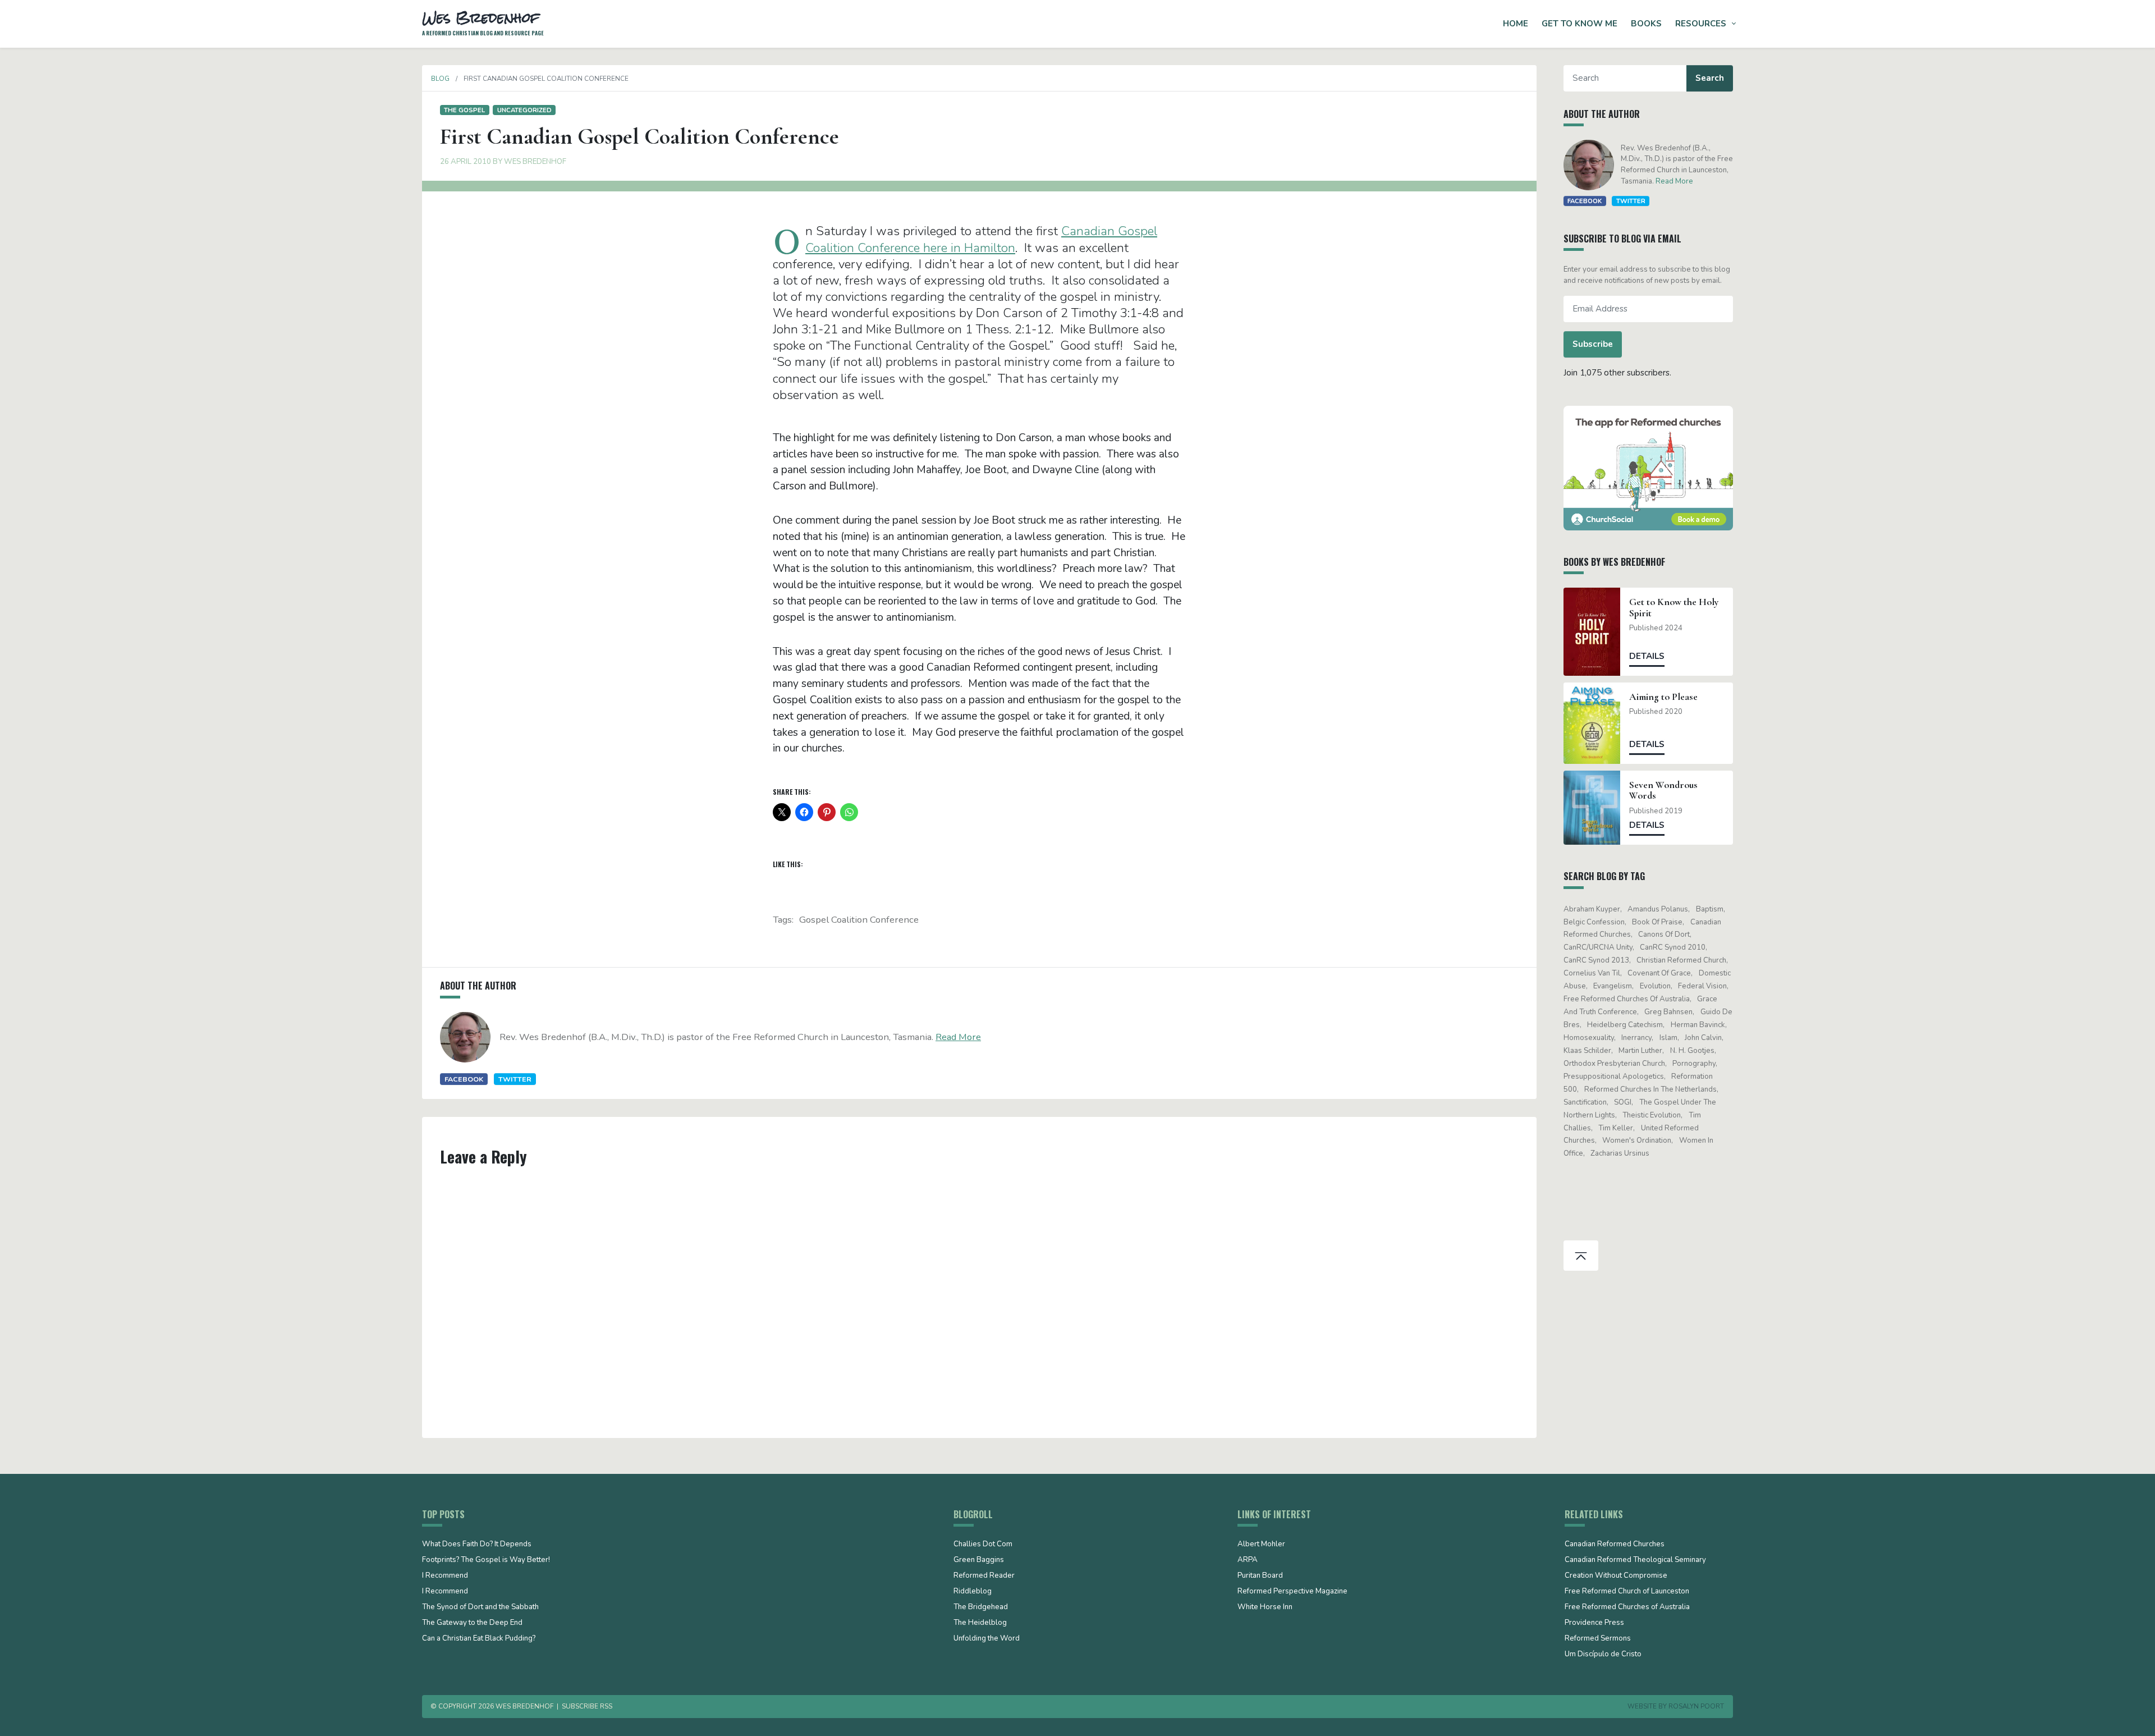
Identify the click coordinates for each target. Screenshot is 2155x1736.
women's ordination (1637, 1140)
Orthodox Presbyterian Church (1614, 1064)
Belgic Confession (1594, 922)
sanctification (1585, 1102)
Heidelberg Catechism (1625, 1025)
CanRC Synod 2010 (1673, 947)
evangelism (1613, 986)
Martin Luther (1640, 1051)
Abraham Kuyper (1592, 909)
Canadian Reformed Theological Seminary (1635, 1560)
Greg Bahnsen (1668, 1012)
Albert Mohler (1261, 1545)
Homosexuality (1589, 1038)
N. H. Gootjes (1692, 1051)
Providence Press (1594, 1623)
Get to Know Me (1579, 24)
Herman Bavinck (1698, 1025)
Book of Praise (1657, 922)
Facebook (464, 1079)
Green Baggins (979, 1560)
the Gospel (464, 110)
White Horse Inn (1265, 1607)
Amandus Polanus (1658, 909)
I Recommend (445, 1576)
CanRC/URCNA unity (1598, 947)
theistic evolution (1652, 1115)
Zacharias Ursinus (1620, 1153)
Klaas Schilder (1587, 1051)
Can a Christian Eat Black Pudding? (479, 1639)
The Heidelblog (980, 1623)
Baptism (1710, 909)
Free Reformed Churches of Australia (1627, 999)
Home (1516, 24)
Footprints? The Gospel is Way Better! (486, 1560)
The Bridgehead (981, 1607)
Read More (958, 1037)
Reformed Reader (984, 1576)
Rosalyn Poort (1696, 1706)
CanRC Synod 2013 (1596, 960)
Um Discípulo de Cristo (1603, 1655)
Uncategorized (524, 110)
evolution (1655, 986)
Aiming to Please (1663, 697)
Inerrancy (1636, 1038)
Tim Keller (1616, 1128)
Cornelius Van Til (1592, 973)
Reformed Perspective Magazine (1292, 1592)
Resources (1701, 24)
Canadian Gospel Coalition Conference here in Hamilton (981, 239)
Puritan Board (1260, 1576)
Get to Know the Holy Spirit (1674, 607)
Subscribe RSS (587, 1706)
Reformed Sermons (1598, 1639)
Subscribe (1593, 344)
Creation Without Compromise (1616, 1576)
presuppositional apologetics (1614, 1077)
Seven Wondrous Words (1663, 790)
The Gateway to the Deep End (472, 1623)
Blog (440, 79)
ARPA (1248, 1560)
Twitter (515, 1079)
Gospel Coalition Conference (859, 920)
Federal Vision (1702, 986)
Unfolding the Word (987, 1639)
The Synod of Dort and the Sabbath (480, 1607)
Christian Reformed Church (1681, 960)
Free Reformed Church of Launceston (1627, 1592)
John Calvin (1703, 1038)
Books (1646, 24)
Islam (1668, 1038)
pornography (1694, 1064)
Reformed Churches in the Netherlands (1650, 1089)
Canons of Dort (1664, 935)
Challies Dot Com (983, 1545)
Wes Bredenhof (535, 162)
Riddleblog (973, 1592)
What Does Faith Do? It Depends (477, 1545)
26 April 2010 (466, 162)
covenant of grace (1659, 973)
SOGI (1623, 1102)
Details (1647, 656)
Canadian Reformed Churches (1615, 1545)
